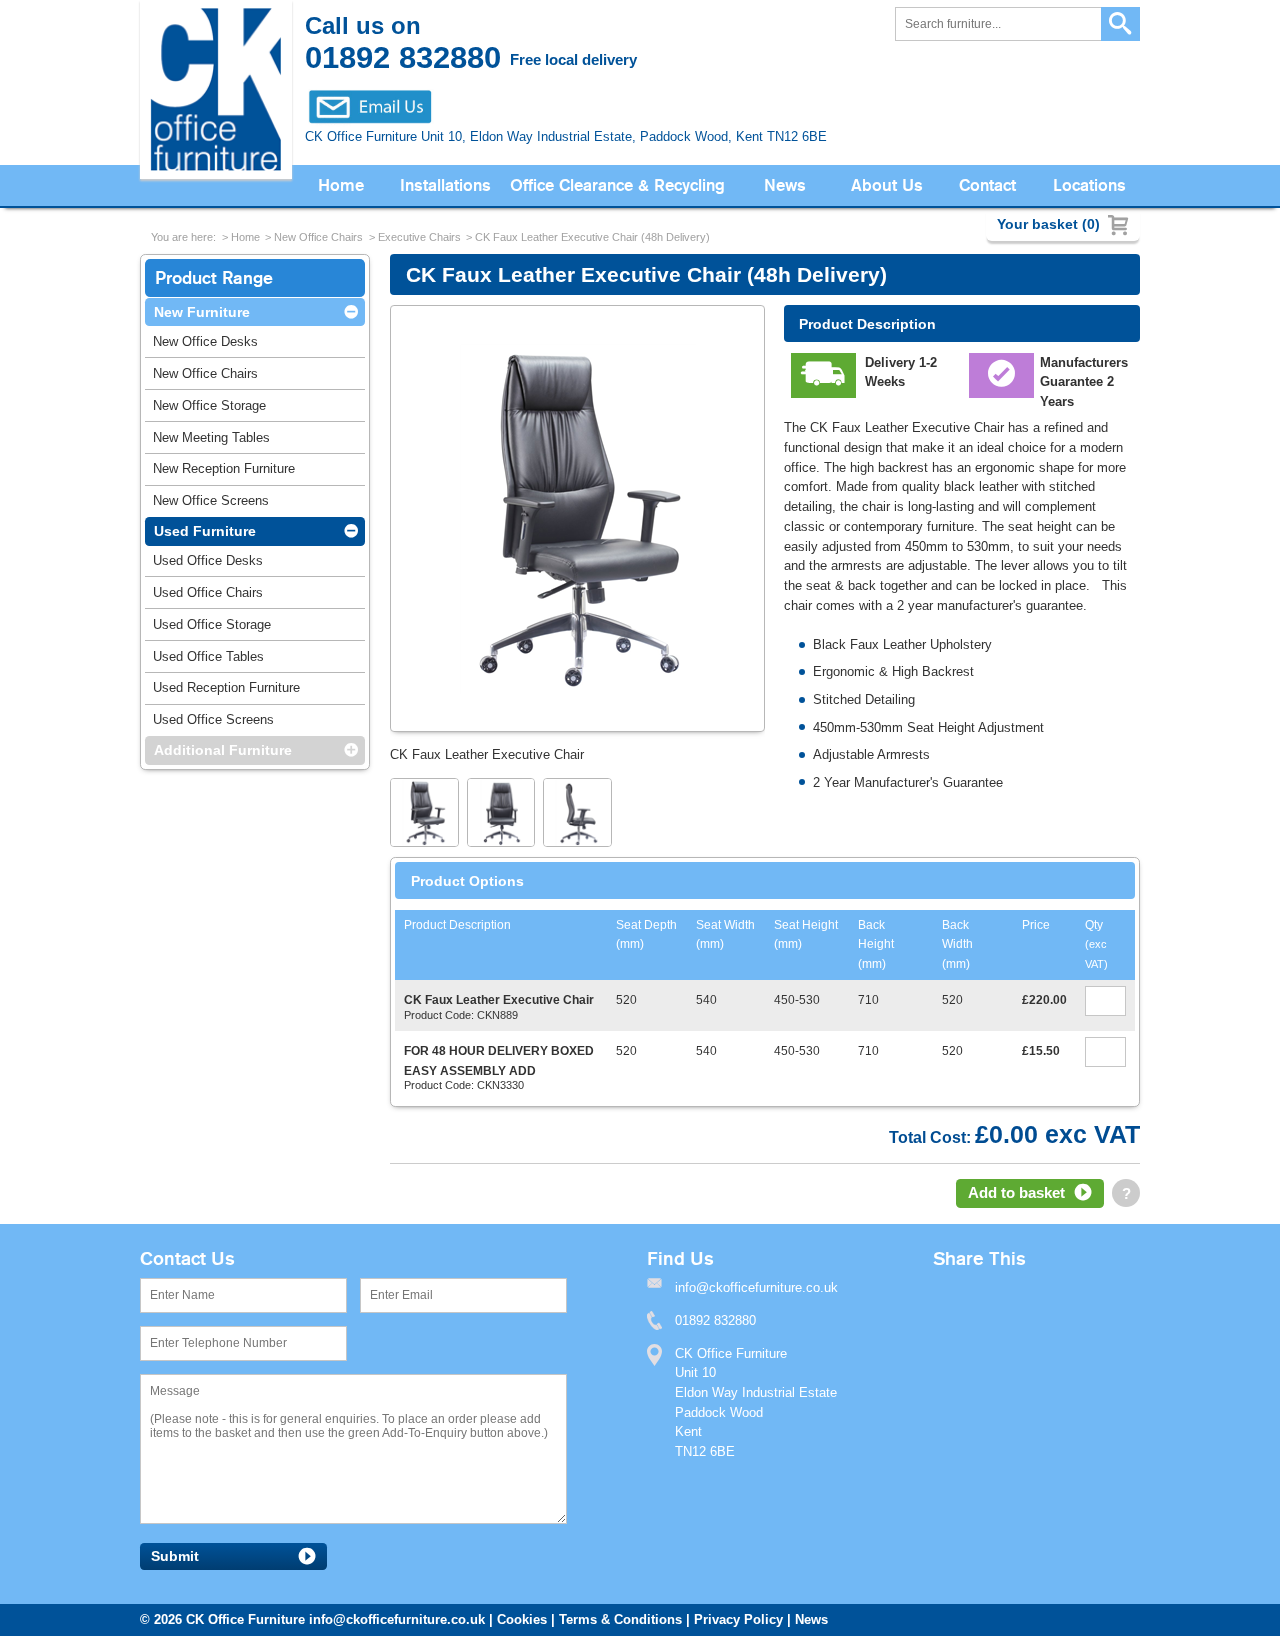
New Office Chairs (318, 237)
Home (341, 185)
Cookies (522, 1619)
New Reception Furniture (224, 468)
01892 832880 (715, 1320)
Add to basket (1016, 1192)
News (785, 185)
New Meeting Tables (211, 437)
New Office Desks (205, 341)
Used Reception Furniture (226, 687)
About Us (887, 185)
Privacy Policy (738, 1619)
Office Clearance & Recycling (617, 185)
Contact (987, 185)
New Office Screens (211, 500)
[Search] (1120, 24)
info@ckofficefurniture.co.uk (397, 1619)
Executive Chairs (419, 237)
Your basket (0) (1048, 224)
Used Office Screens (213, 719)
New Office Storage (209, 405)
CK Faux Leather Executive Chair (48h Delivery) (592, 237)
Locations (1089, 185)
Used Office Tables (208, 656)
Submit (175, 1556)
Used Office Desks (208, 560)
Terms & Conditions (620, 1619)
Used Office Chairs (208, 592)
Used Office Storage (212, 624)
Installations (445, 185)
